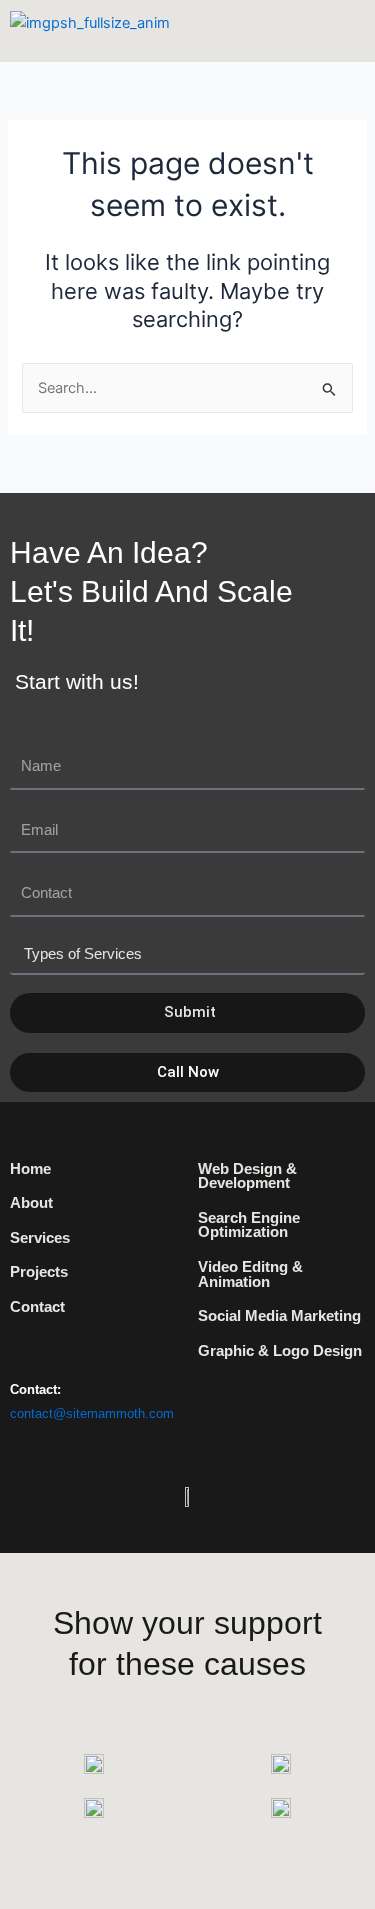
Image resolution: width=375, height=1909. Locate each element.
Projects (39, 1272)
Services (40, 1238)
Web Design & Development (247, 1176)
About (31, 1203)
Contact (37, 1307)
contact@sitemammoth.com (92, 1413)
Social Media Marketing (279, 1316)
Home (30, 1169)
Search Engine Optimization (249, 1225)
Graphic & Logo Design (280, 1351)
